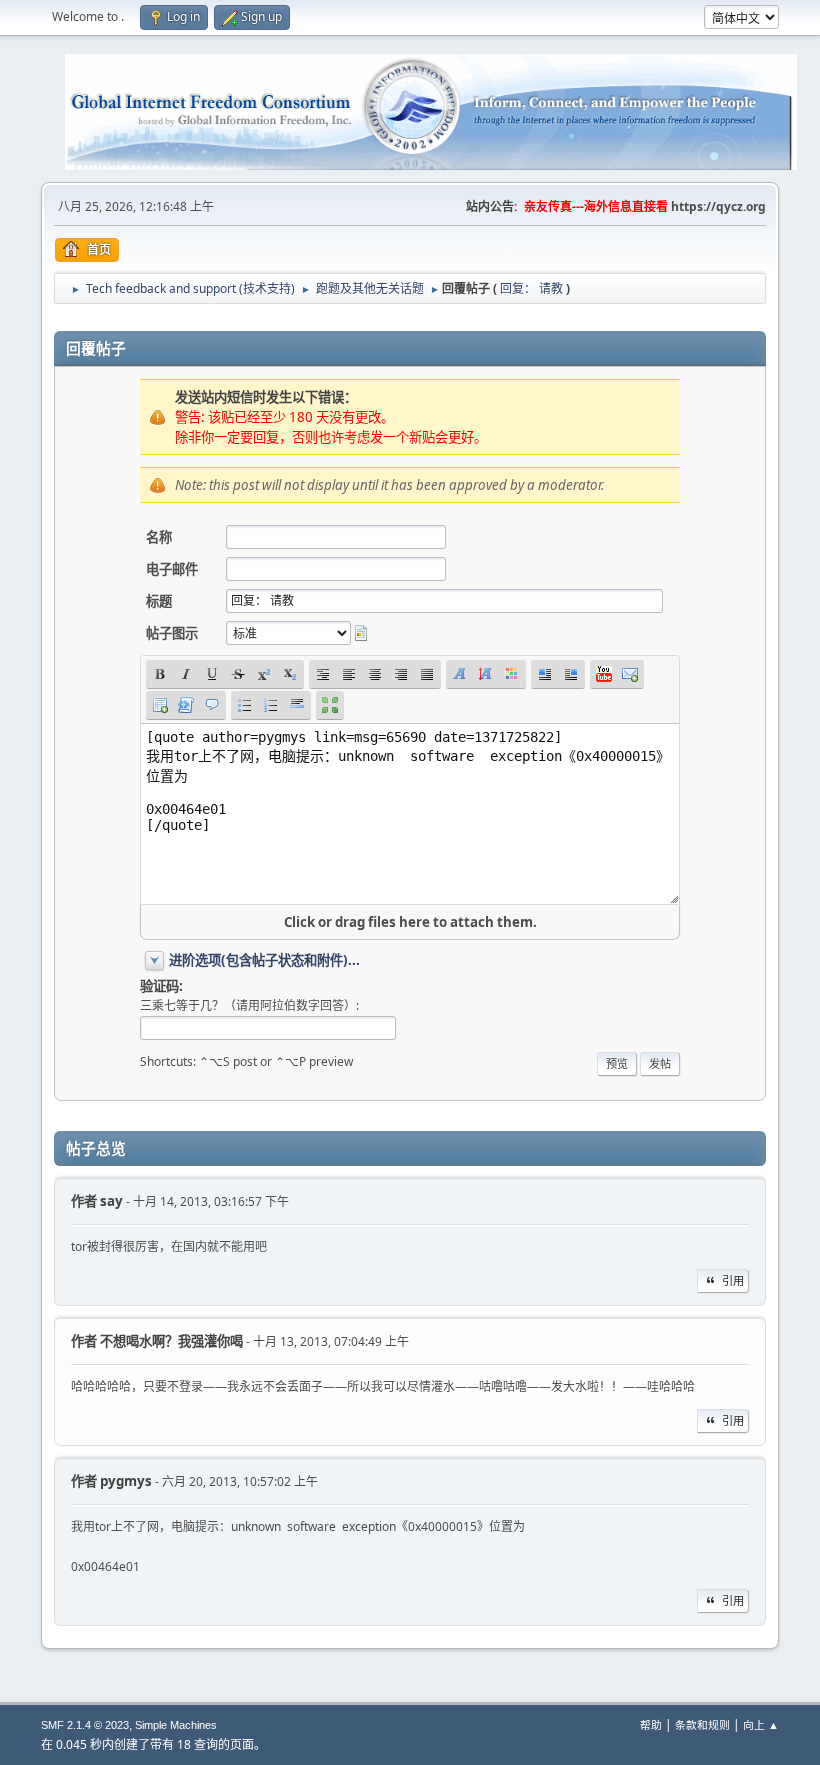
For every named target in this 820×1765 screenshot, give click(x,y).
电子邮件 (172, 569)
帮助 (651, 1724)
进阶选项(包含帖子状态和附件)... (264, 960)
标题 (159, 601)
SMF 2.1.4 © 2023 (85, 1725)
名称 (159, 537)
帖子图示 (172, 633)
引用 (733, 1280)
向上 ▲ (761, 1724)
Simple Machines (176, 1725)
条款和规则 (702, 1724)
